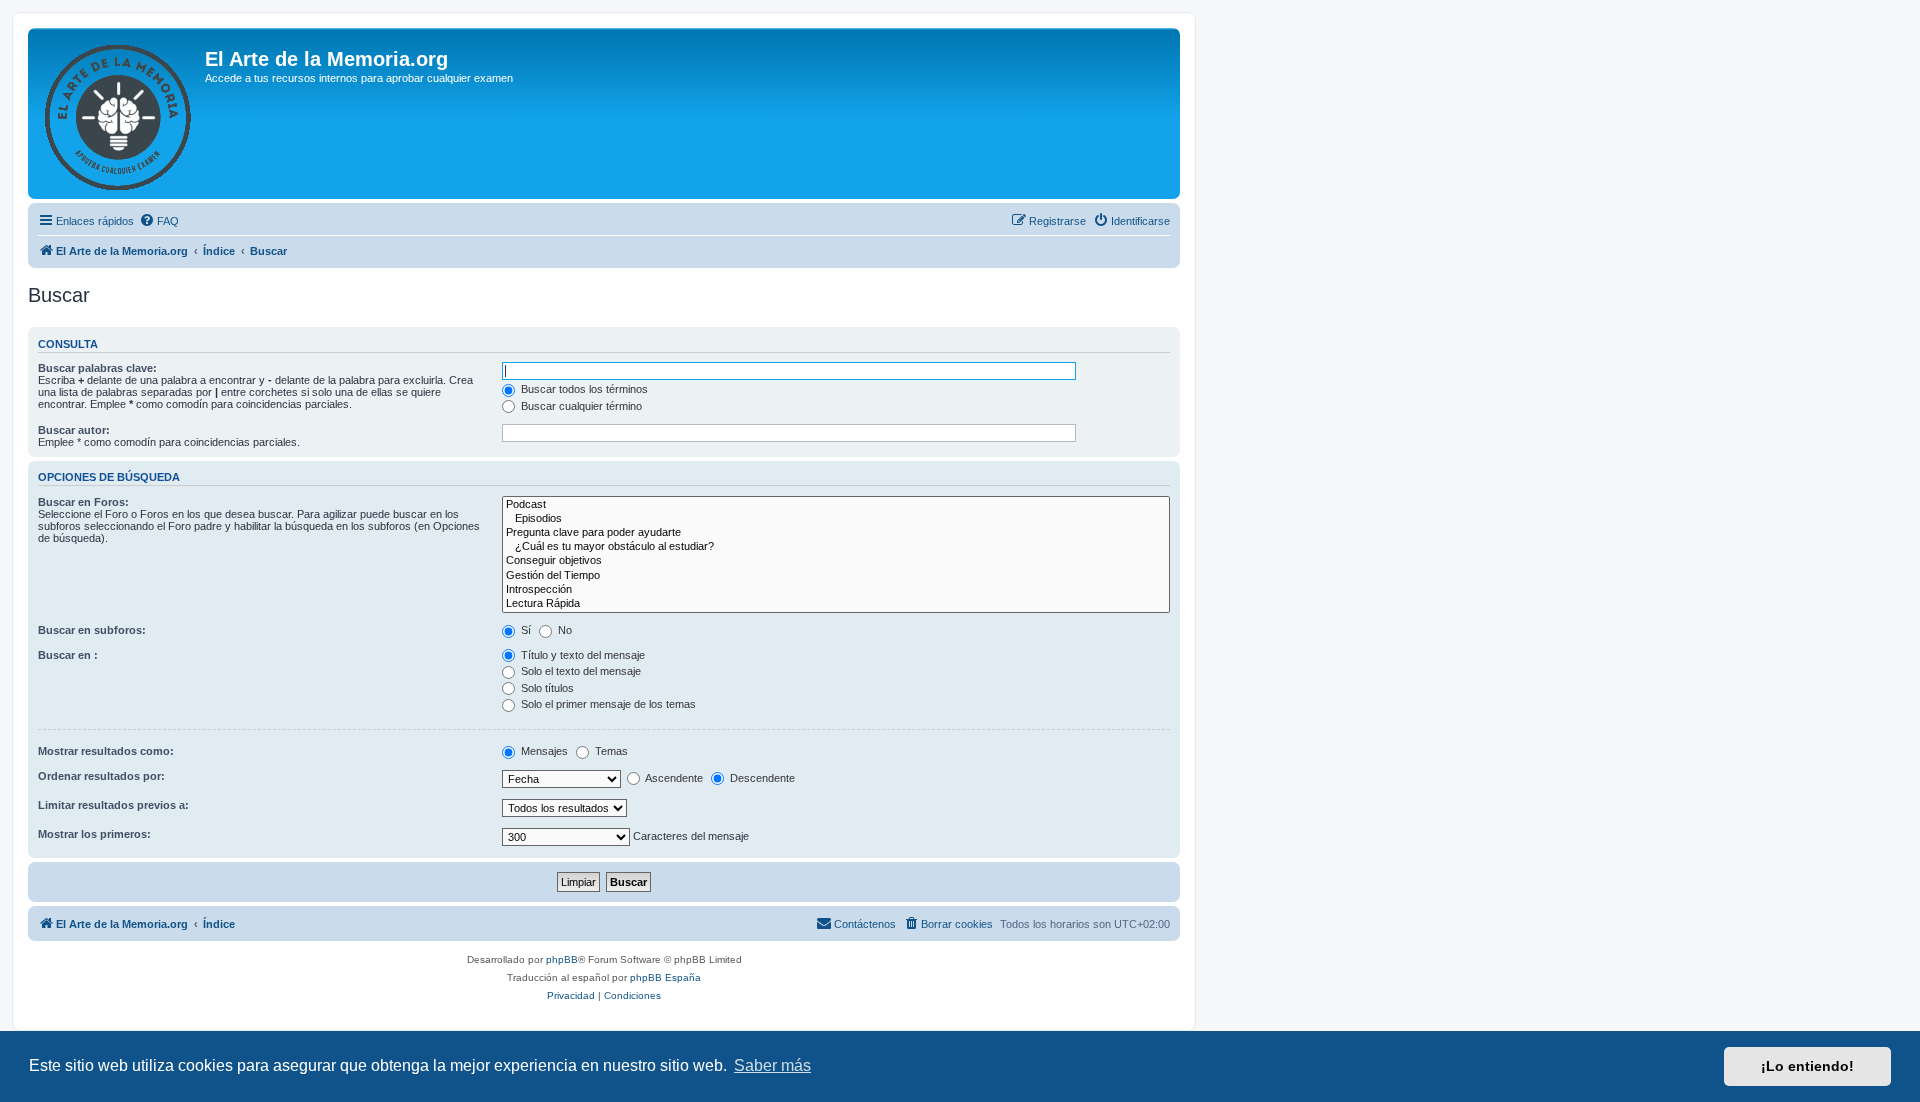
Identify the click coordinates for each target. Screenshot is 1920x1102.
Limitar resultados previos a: (113, 805)
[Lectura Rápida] (836, 604)
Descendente (761, 778)
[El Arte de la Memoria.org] (119, 113)
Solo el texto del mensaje (579, 671)
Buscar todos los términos (583, 389)
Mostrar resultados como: (106, 751)
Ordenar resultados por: (101, 776)
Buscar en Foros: (83, 502)
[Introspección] (836, 590)
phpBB (562, 959)
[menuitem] (159, 221)
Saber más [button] (772, 1065)
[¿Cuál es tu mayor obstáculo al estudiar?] (836, 547)
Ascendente (673, 778)
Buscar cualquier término (580, 406)
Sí (524, 630)
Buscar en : (68, 655)
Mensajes (543, 751)
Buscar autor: (74, 430)
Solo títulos (546, 688)
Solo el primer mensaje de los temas (607, 704)
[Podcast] (836, 505)
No (563, 630)
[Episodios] (836, 519)
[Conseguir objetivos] (836, 561)
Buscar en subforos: (92, 630)
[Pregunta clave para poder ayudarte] (836, 533)
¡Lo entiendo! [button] (1807, 1066)
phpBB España (665, 977)
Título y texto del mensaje (581, 655)
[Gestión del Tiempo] (836, 576)
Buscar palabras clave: (97, 368)
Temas (610, 751)
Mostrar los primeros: (94, 834)
